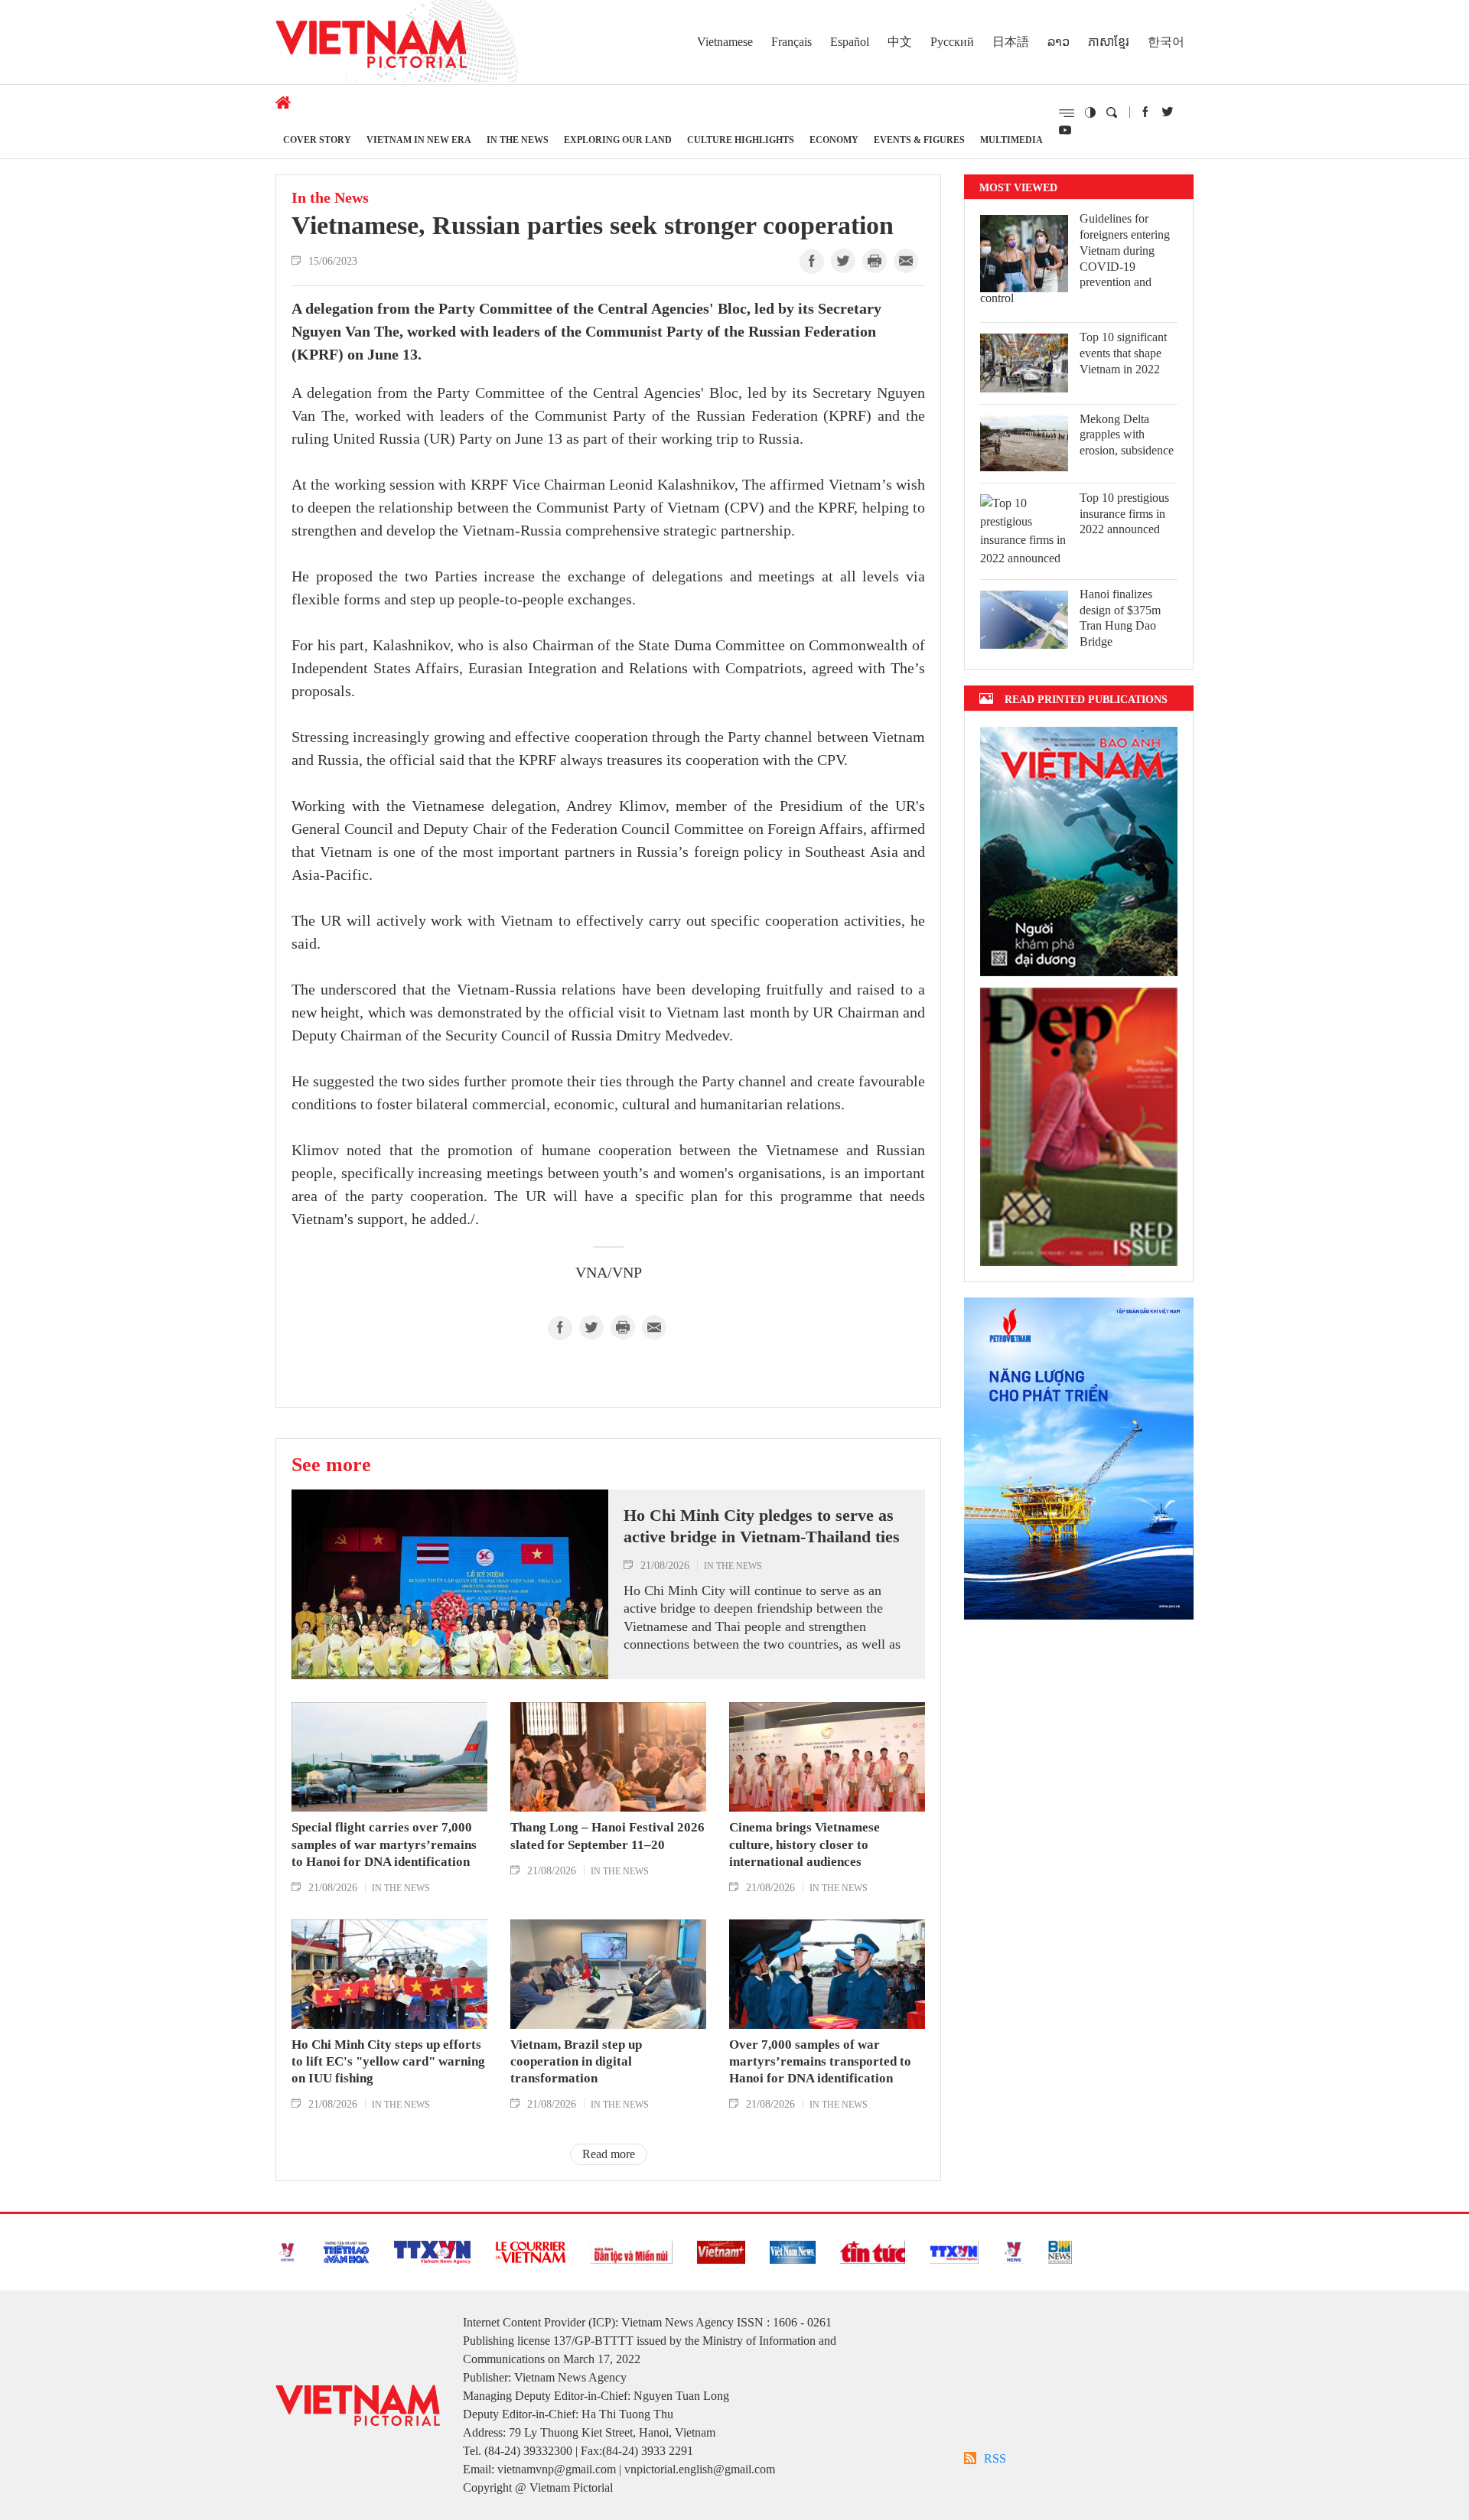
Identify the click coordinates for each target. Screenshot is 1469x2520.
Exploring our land (618, 140)
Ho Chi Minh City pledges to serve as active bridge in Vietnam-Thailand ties (762, 1526)
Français (792, 42)
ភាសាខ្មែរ (1109, 42)
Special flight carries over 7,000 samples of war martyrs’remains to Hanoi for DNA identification (384, 1844)
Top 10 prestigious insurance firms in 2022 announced (1124, 514)
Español (850, 42)
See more (331, 1464)
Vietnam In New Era (419, 140)
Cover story (317, 140)
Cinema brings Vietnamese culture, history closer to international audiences (805, 1844)
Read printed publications (1086, 699)
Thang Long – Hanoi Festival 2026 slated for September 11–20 (607, 1836)
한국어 (1166, 42)
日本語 (1011, 42)
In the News (518, 140)
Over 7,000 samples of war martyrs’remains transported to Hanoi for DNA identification (820, 2061)
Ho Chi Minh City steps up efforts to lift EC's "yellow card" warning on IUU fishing (388, 2061)
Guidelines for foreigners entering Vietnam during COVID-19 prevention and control (1075, 258)
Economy (834, 140)
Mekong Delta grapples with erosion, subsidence (1127, 435)
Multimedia (1011, 140)
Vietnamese (725, 42)
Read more (609, 2154)
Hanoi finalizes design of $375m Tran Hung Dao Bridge (1120, 618)
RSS (995, 2458)
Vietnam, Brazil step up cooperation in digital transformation (576, 2061)
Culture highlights (741, 140)
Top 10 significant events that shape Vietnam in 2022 (1123, 353)
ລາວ (1059, 42)
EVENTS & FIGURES (919, 140)
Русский (952, 42)
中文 (900, 42)
